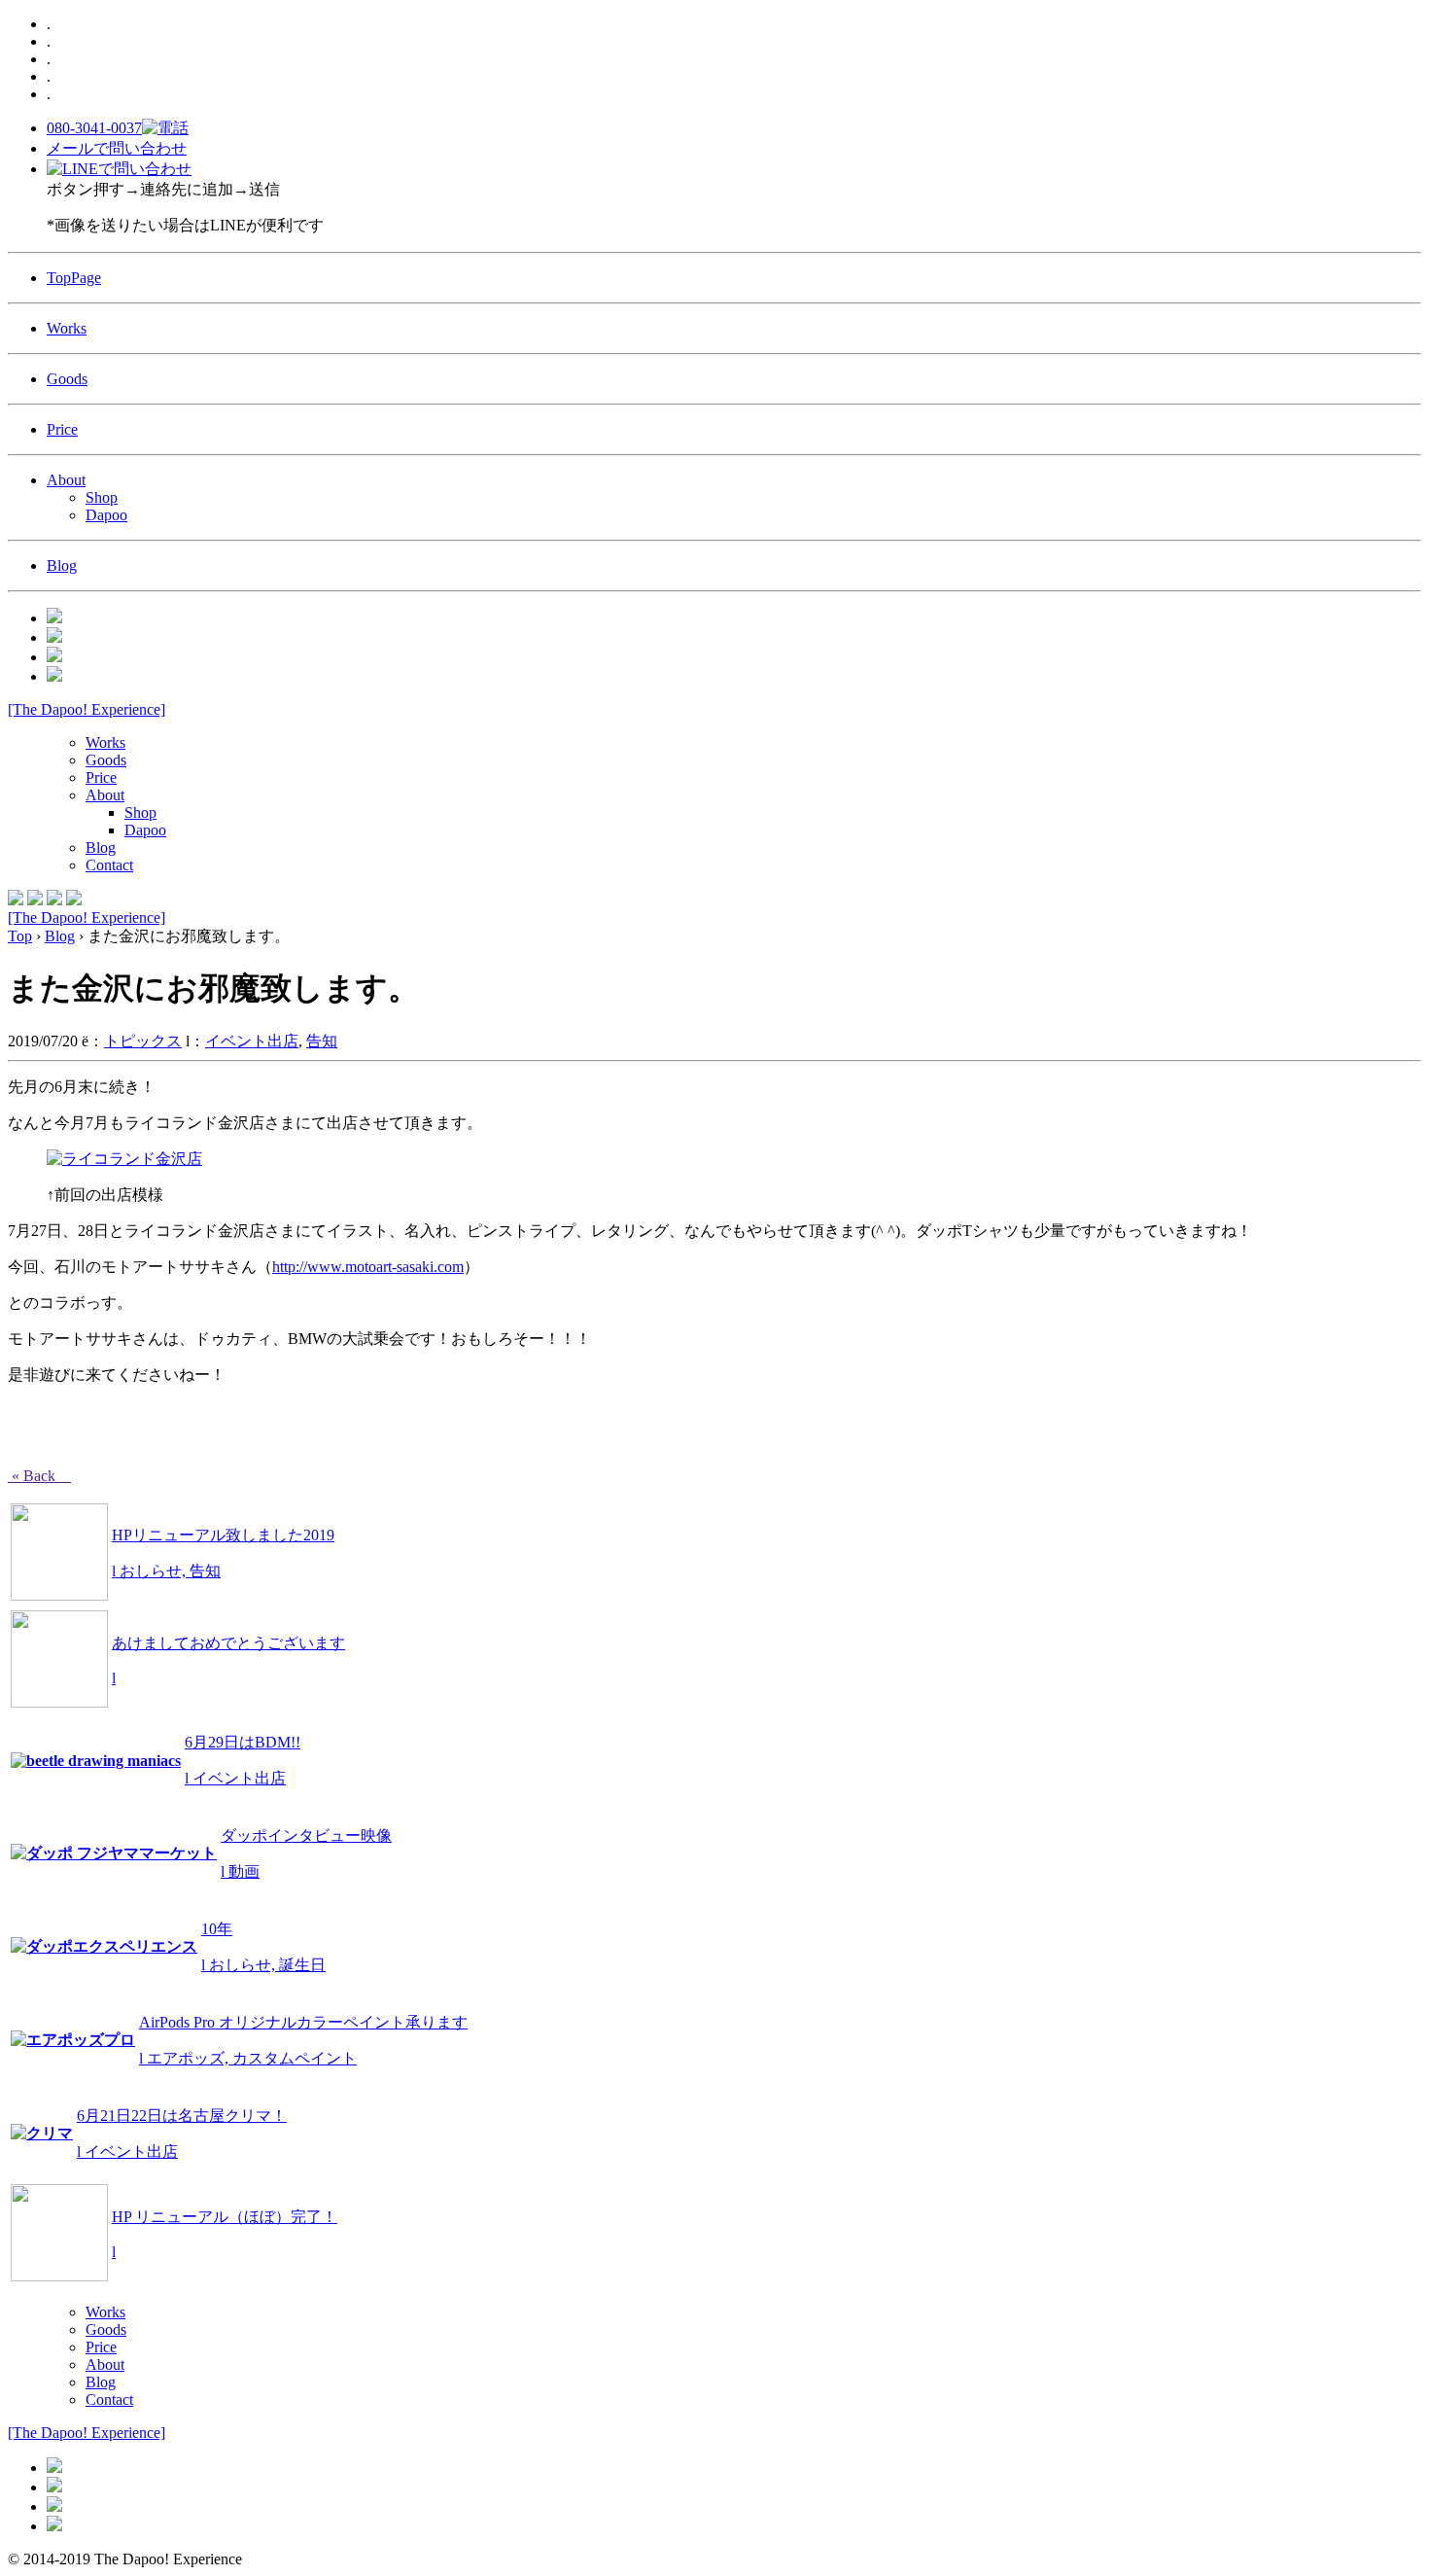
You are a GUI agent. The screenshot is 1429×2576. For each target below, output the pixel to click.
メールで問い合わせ (117, 148)
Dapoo (106, 515)
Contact (109, 865)
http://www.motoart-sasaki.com (368, 1267)
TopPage (74, 278)
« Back (39, 1476)
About (66, 480)
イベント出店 (252, 1041)
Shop (102, 497)
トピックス (143, 1041)
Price (62, 429)
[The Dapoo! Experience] (87, 709)
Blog (62, 565)
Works (67, 328)
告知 (322, 1041)
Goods (67, 379)
